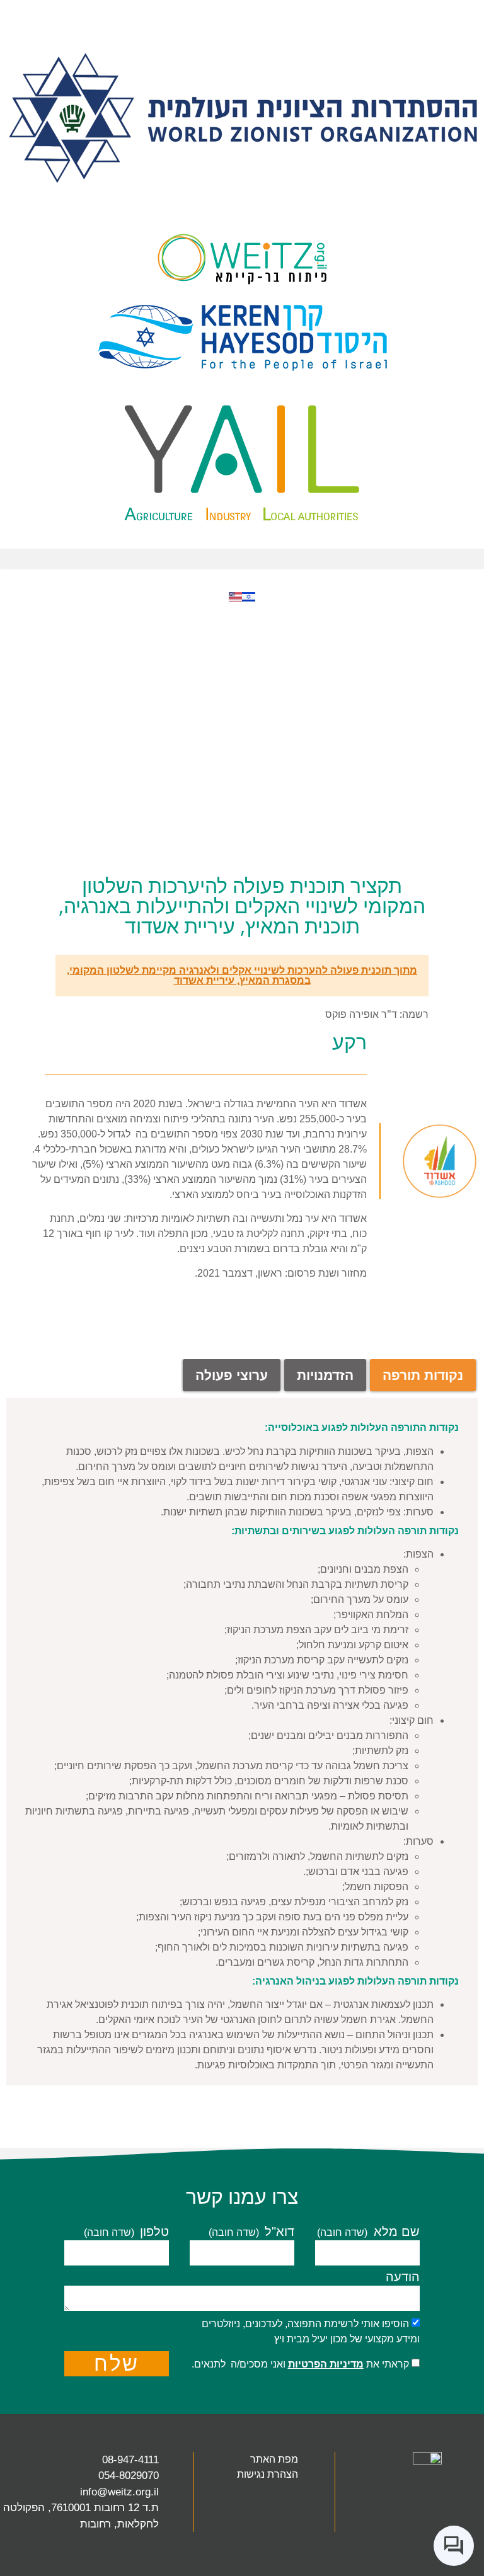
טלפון (153, 2232)
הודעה (403, 2277)
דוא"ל (278, 2232)
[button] (242, 559)
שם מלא (395, 2232)
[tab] (423, 1375)
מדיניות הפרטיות (326, 2364)
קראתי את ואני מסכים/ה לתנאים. (300, 2364)
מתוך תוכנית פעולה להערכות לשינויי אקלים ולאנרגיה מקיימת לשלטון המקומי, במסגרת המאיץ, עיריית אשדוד (242, 975)
